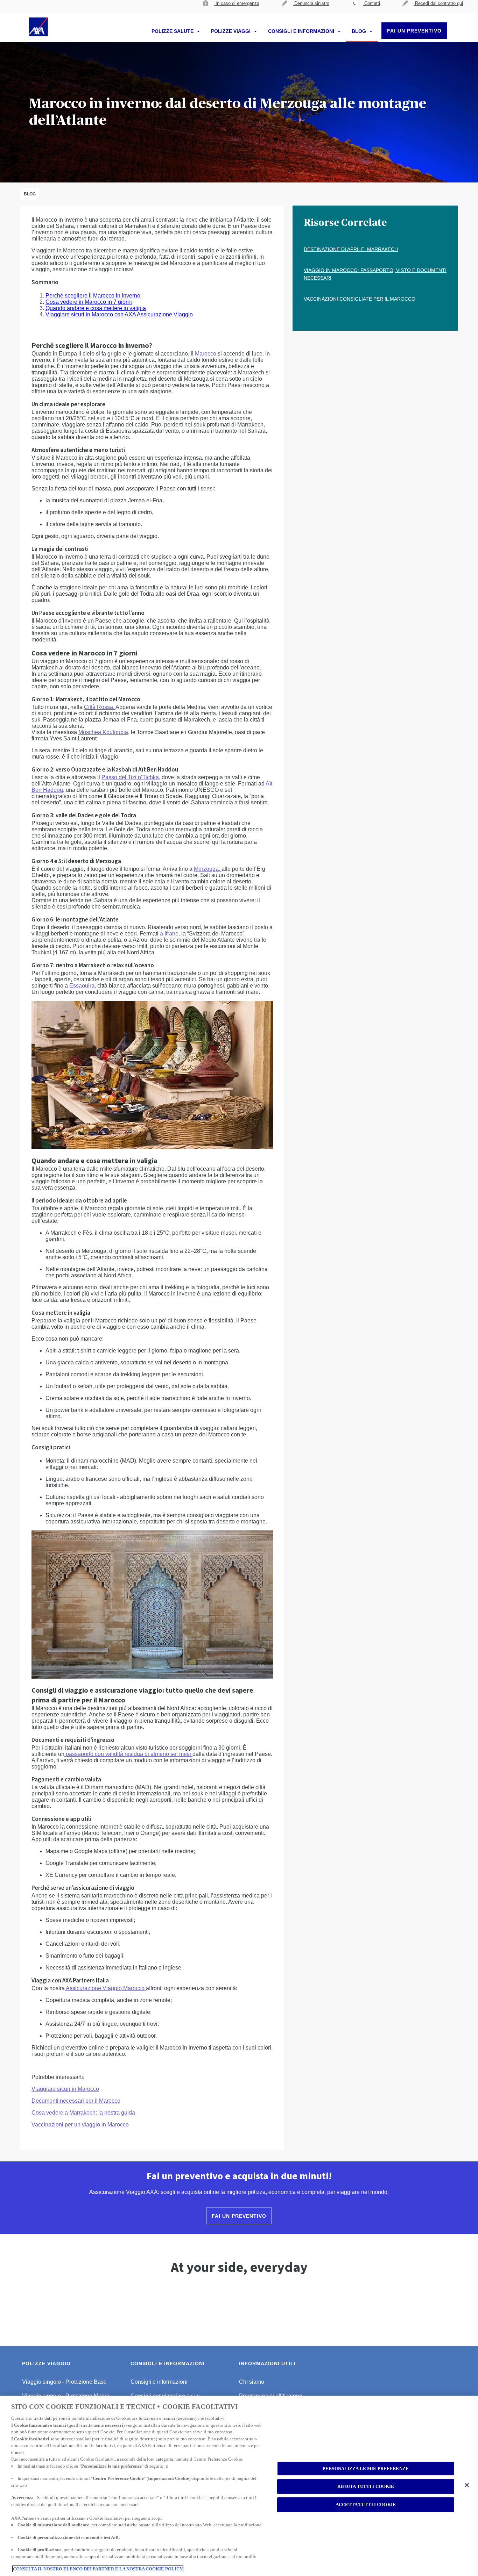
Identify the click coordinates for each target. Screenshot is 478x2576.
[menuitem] (231, 7)
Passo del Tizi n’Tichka (130, 777)
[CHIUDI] (467, 2485)
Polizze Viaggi (231, 31)
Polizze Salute (173, 31)
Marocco (206, 354)
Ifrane (171, 934)
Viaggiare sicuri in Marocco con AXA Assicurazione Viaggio (119, 314)
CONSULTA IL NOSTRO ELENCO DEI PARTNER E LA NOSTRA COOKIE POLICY (98, 2569)
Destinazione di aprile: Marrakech (351, 249)
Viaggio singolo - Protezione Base (64, 2382)
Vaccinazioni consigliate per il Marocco (360, 299)
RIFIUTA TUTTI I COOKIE (366, 2487)
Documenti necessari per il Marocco (76, 2101)
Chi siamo (252, 2382)
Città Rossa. (99, 707)
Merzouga (206, 869)
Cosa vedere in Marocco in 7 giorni (89, 302)
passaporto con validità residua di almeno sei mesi (128, 1754)
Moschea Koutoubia (103, 732)
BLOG (360, 31)
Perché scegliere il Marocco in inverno (93, 296)
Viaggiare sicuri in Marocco (65, 2089)
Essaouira (82, 986)
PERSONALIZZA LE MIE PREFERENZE (366, 2469)
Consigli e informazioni (302, 31)
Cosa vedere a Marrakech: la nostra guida (83, 2113)
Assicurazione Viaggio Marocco (105, 1988)
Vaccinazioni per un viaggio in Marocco (80, 2125)
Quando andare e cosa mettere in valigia (96, 308)
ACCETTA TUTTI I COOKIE (366, 2505)
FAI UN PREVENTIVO (414, 31)
